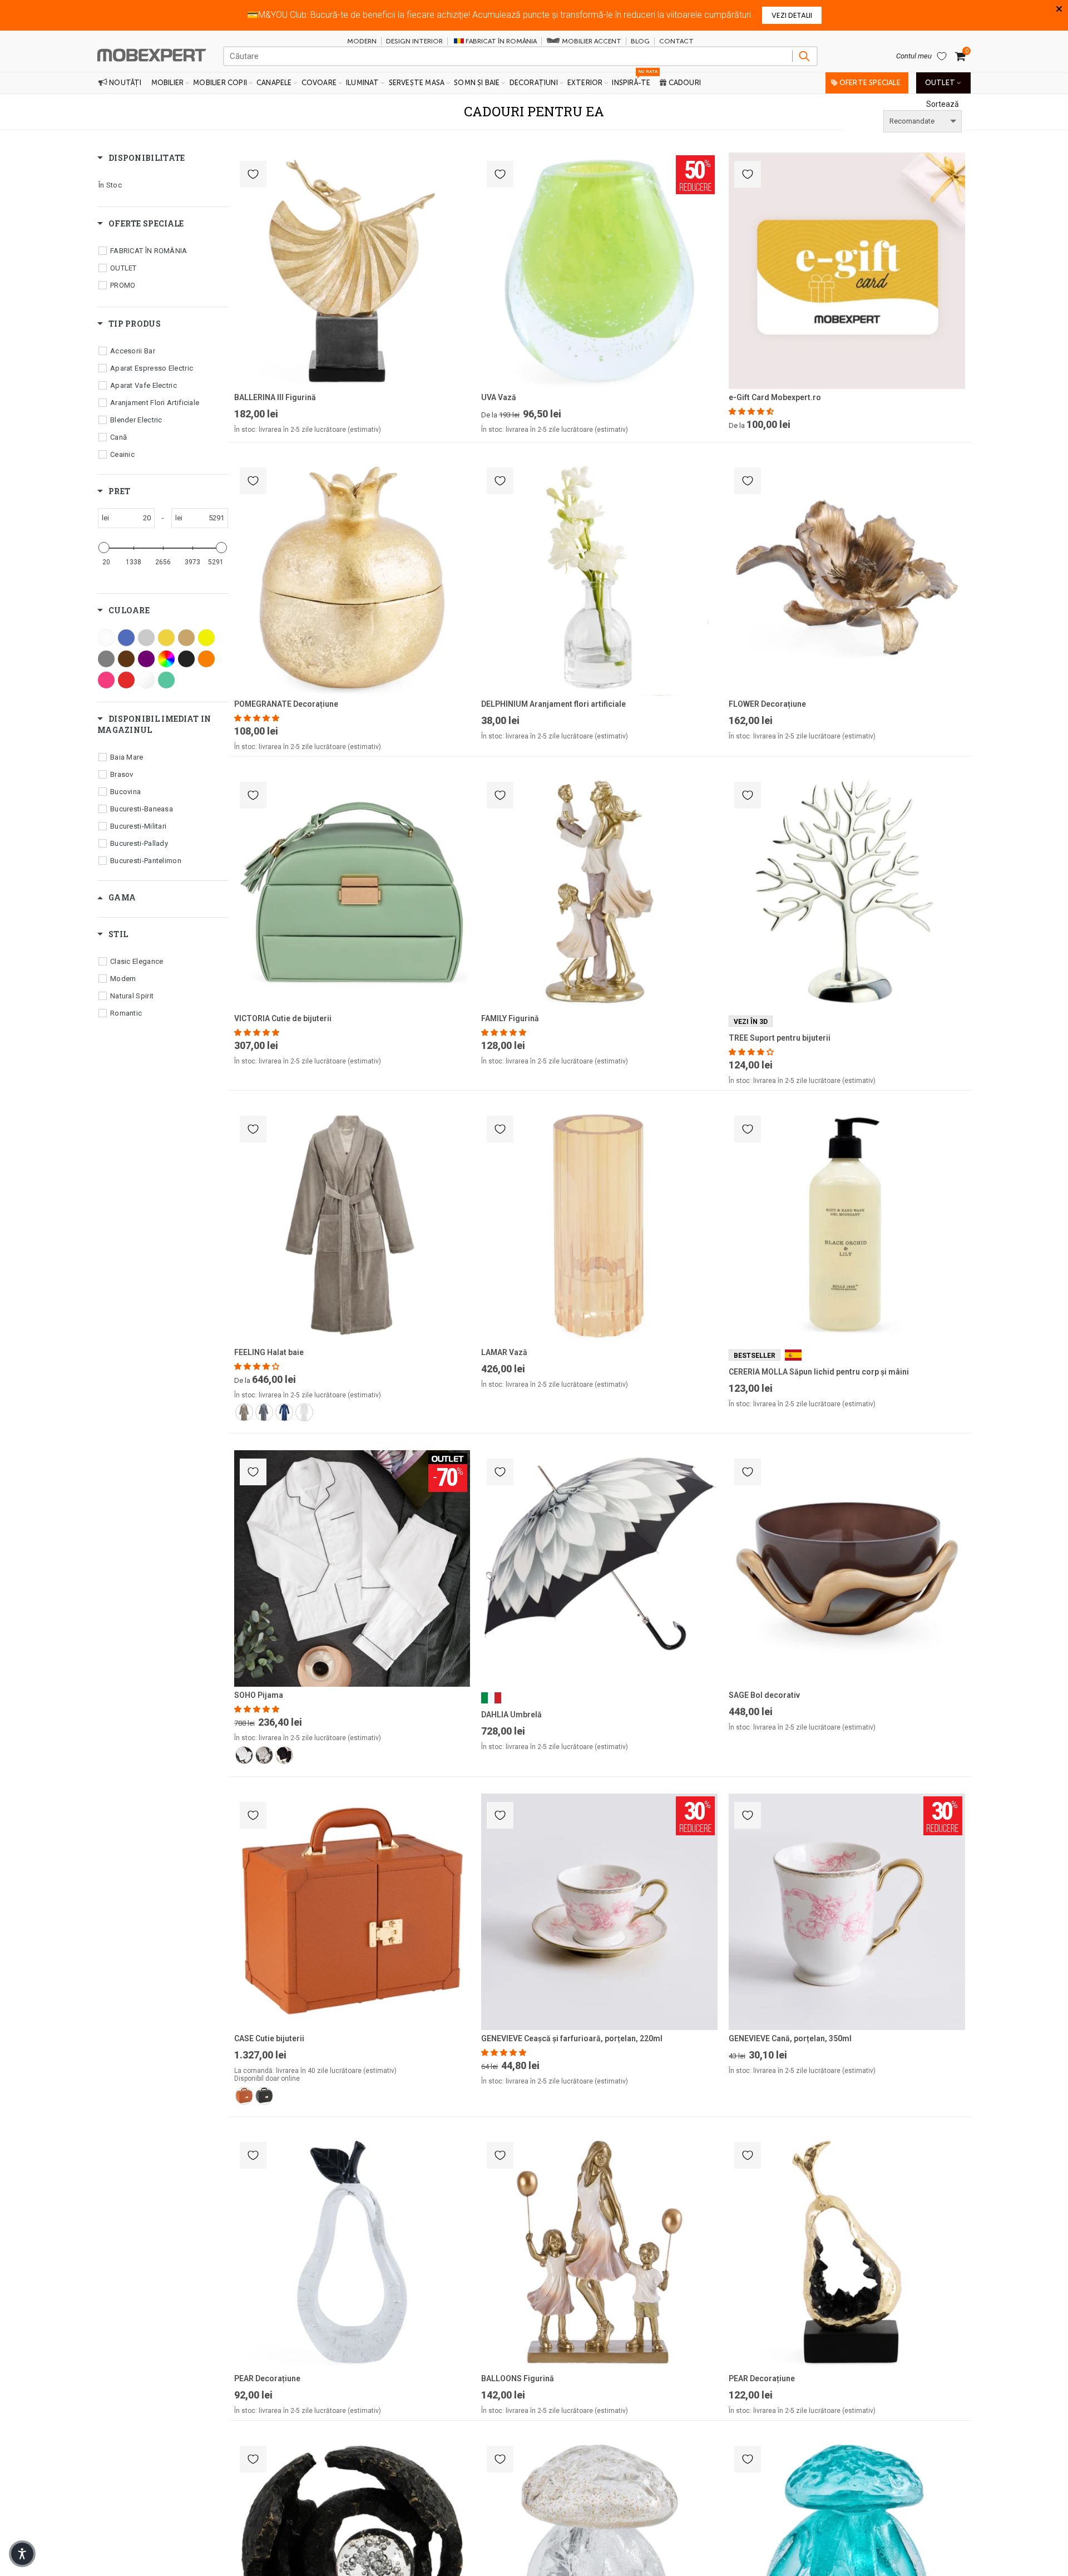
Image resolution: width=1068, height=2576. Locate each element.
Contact (676, 41)
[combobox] (520, 56)
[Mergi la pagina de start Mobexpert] (152, 51)
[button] (752, 412)
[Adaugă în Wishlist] (253, 174)
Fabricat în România (501, 41)
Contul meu (914, 56)
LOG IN (669, 15)
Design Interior (414, 41)
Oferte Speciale (869, 83)
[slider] (104, 548)
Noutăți (125, 83)
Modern (362, 41)
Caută (804, 56)
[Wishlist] (942, 56)
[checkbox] (159, 185)
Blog (640, 41)
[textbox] (132, 518)
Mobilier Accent (591, 41)
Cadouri (684, 83)
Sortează (943, 104)
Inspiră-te (634, 80)
